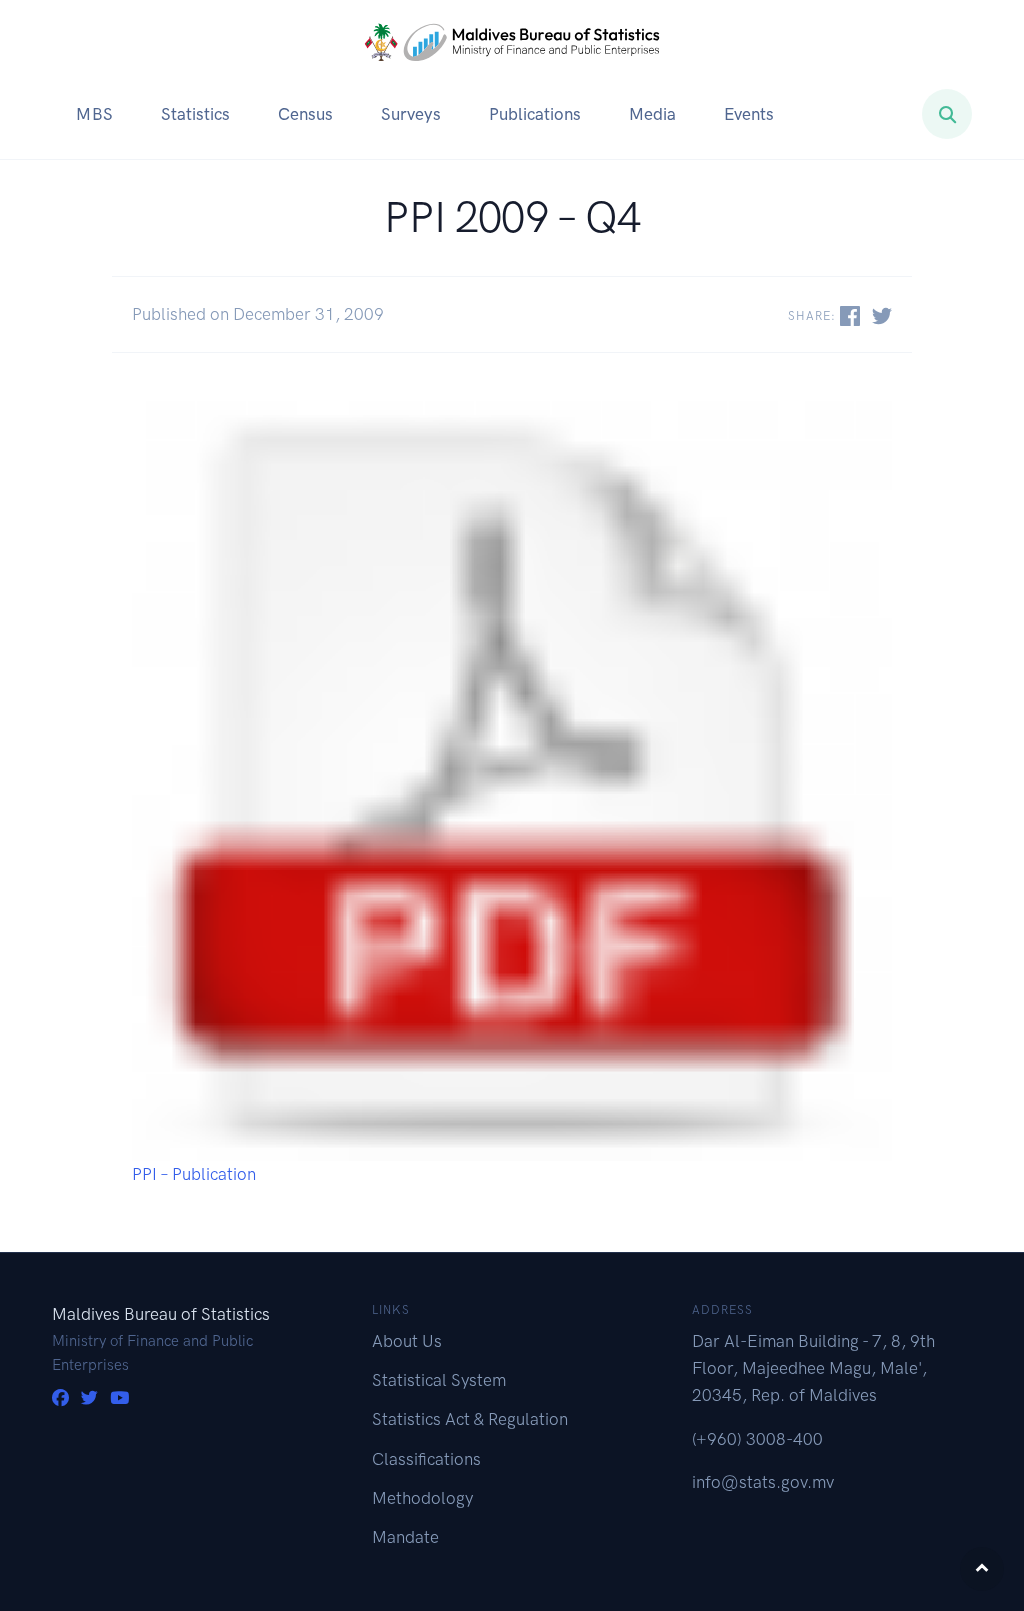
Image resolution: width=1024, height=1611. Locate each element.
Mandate (405, 1537)
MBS (94, 114)
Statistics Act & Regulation (470, 1419)
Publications (535, 114)
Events (749, 114)
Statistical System (439, 1380)
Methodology (422, 1498)
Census (305, 114)
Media (652, 114)
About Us (407, 1341)
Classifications (426, 1459)
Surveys (411, 114)
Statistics (195, 114)
